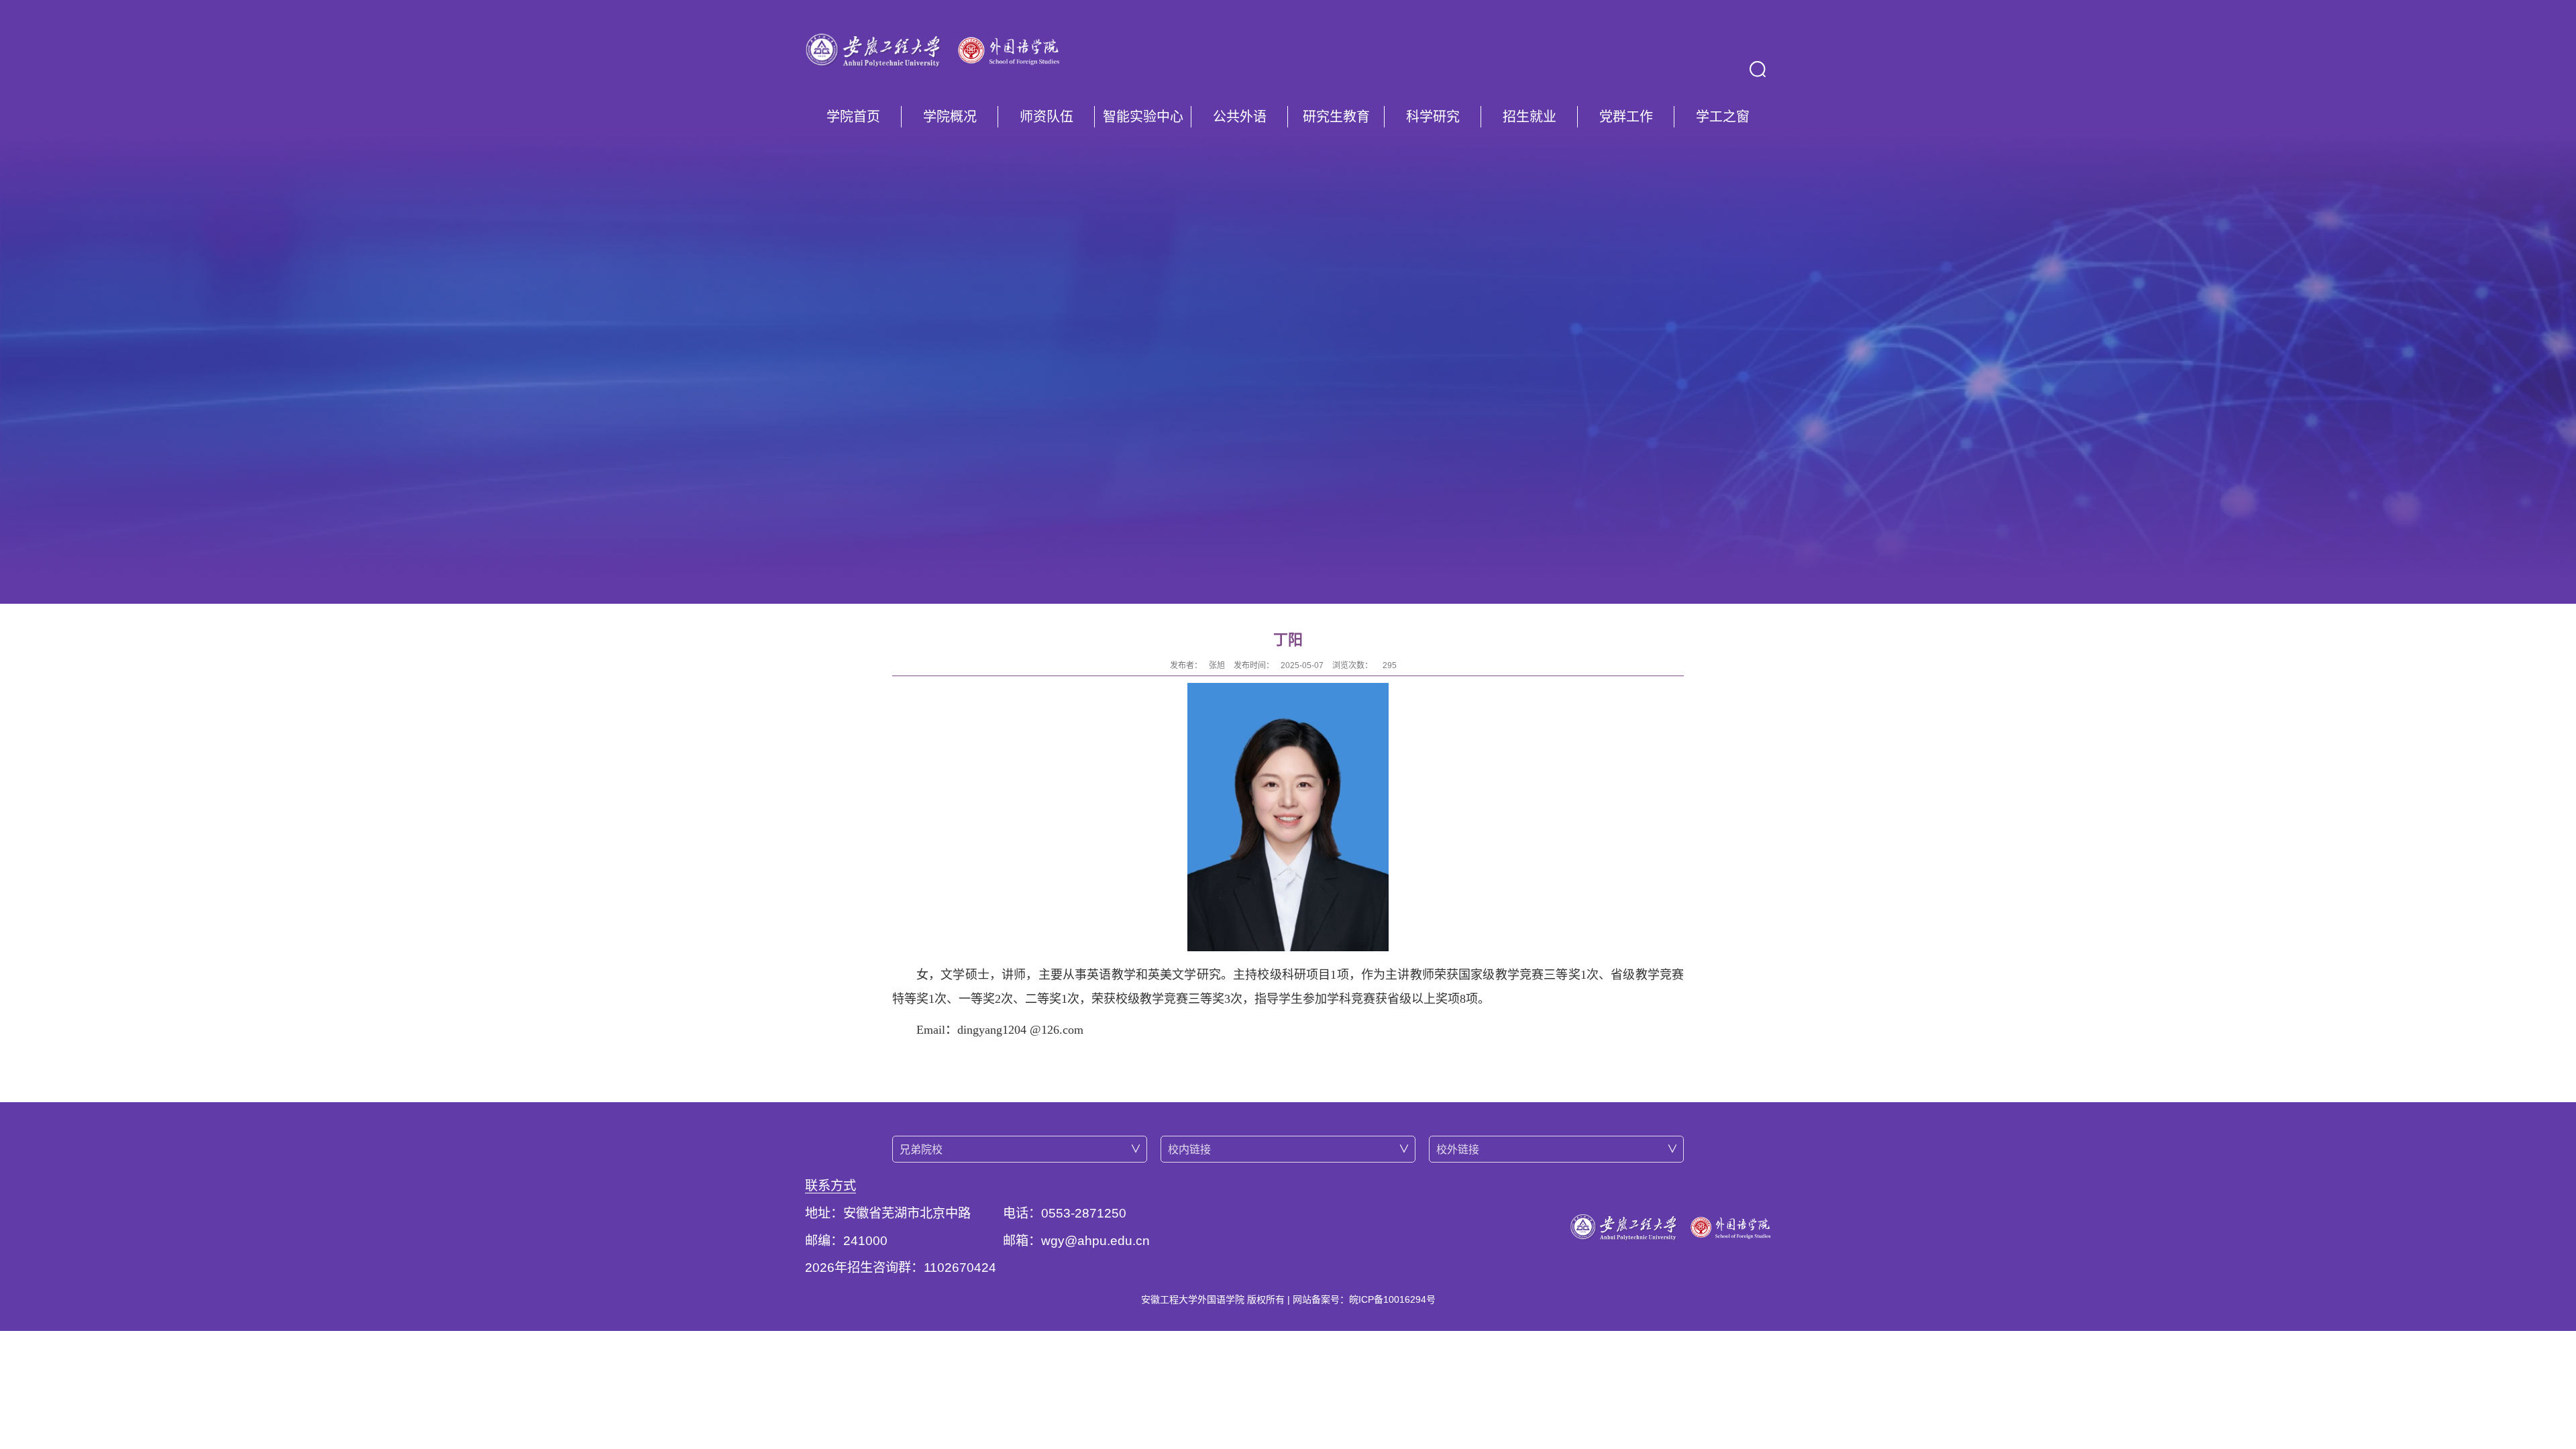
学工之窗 (1723, 117)
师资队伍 (1046, 117)
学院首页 (853, 117)
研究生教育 (1336, 117)
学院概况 (950, 117)
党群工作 (1626, 117)
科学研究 (1433, 117)
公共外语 (1240, 117)
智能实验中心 (1143, 117)
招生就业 (1529, 117)
